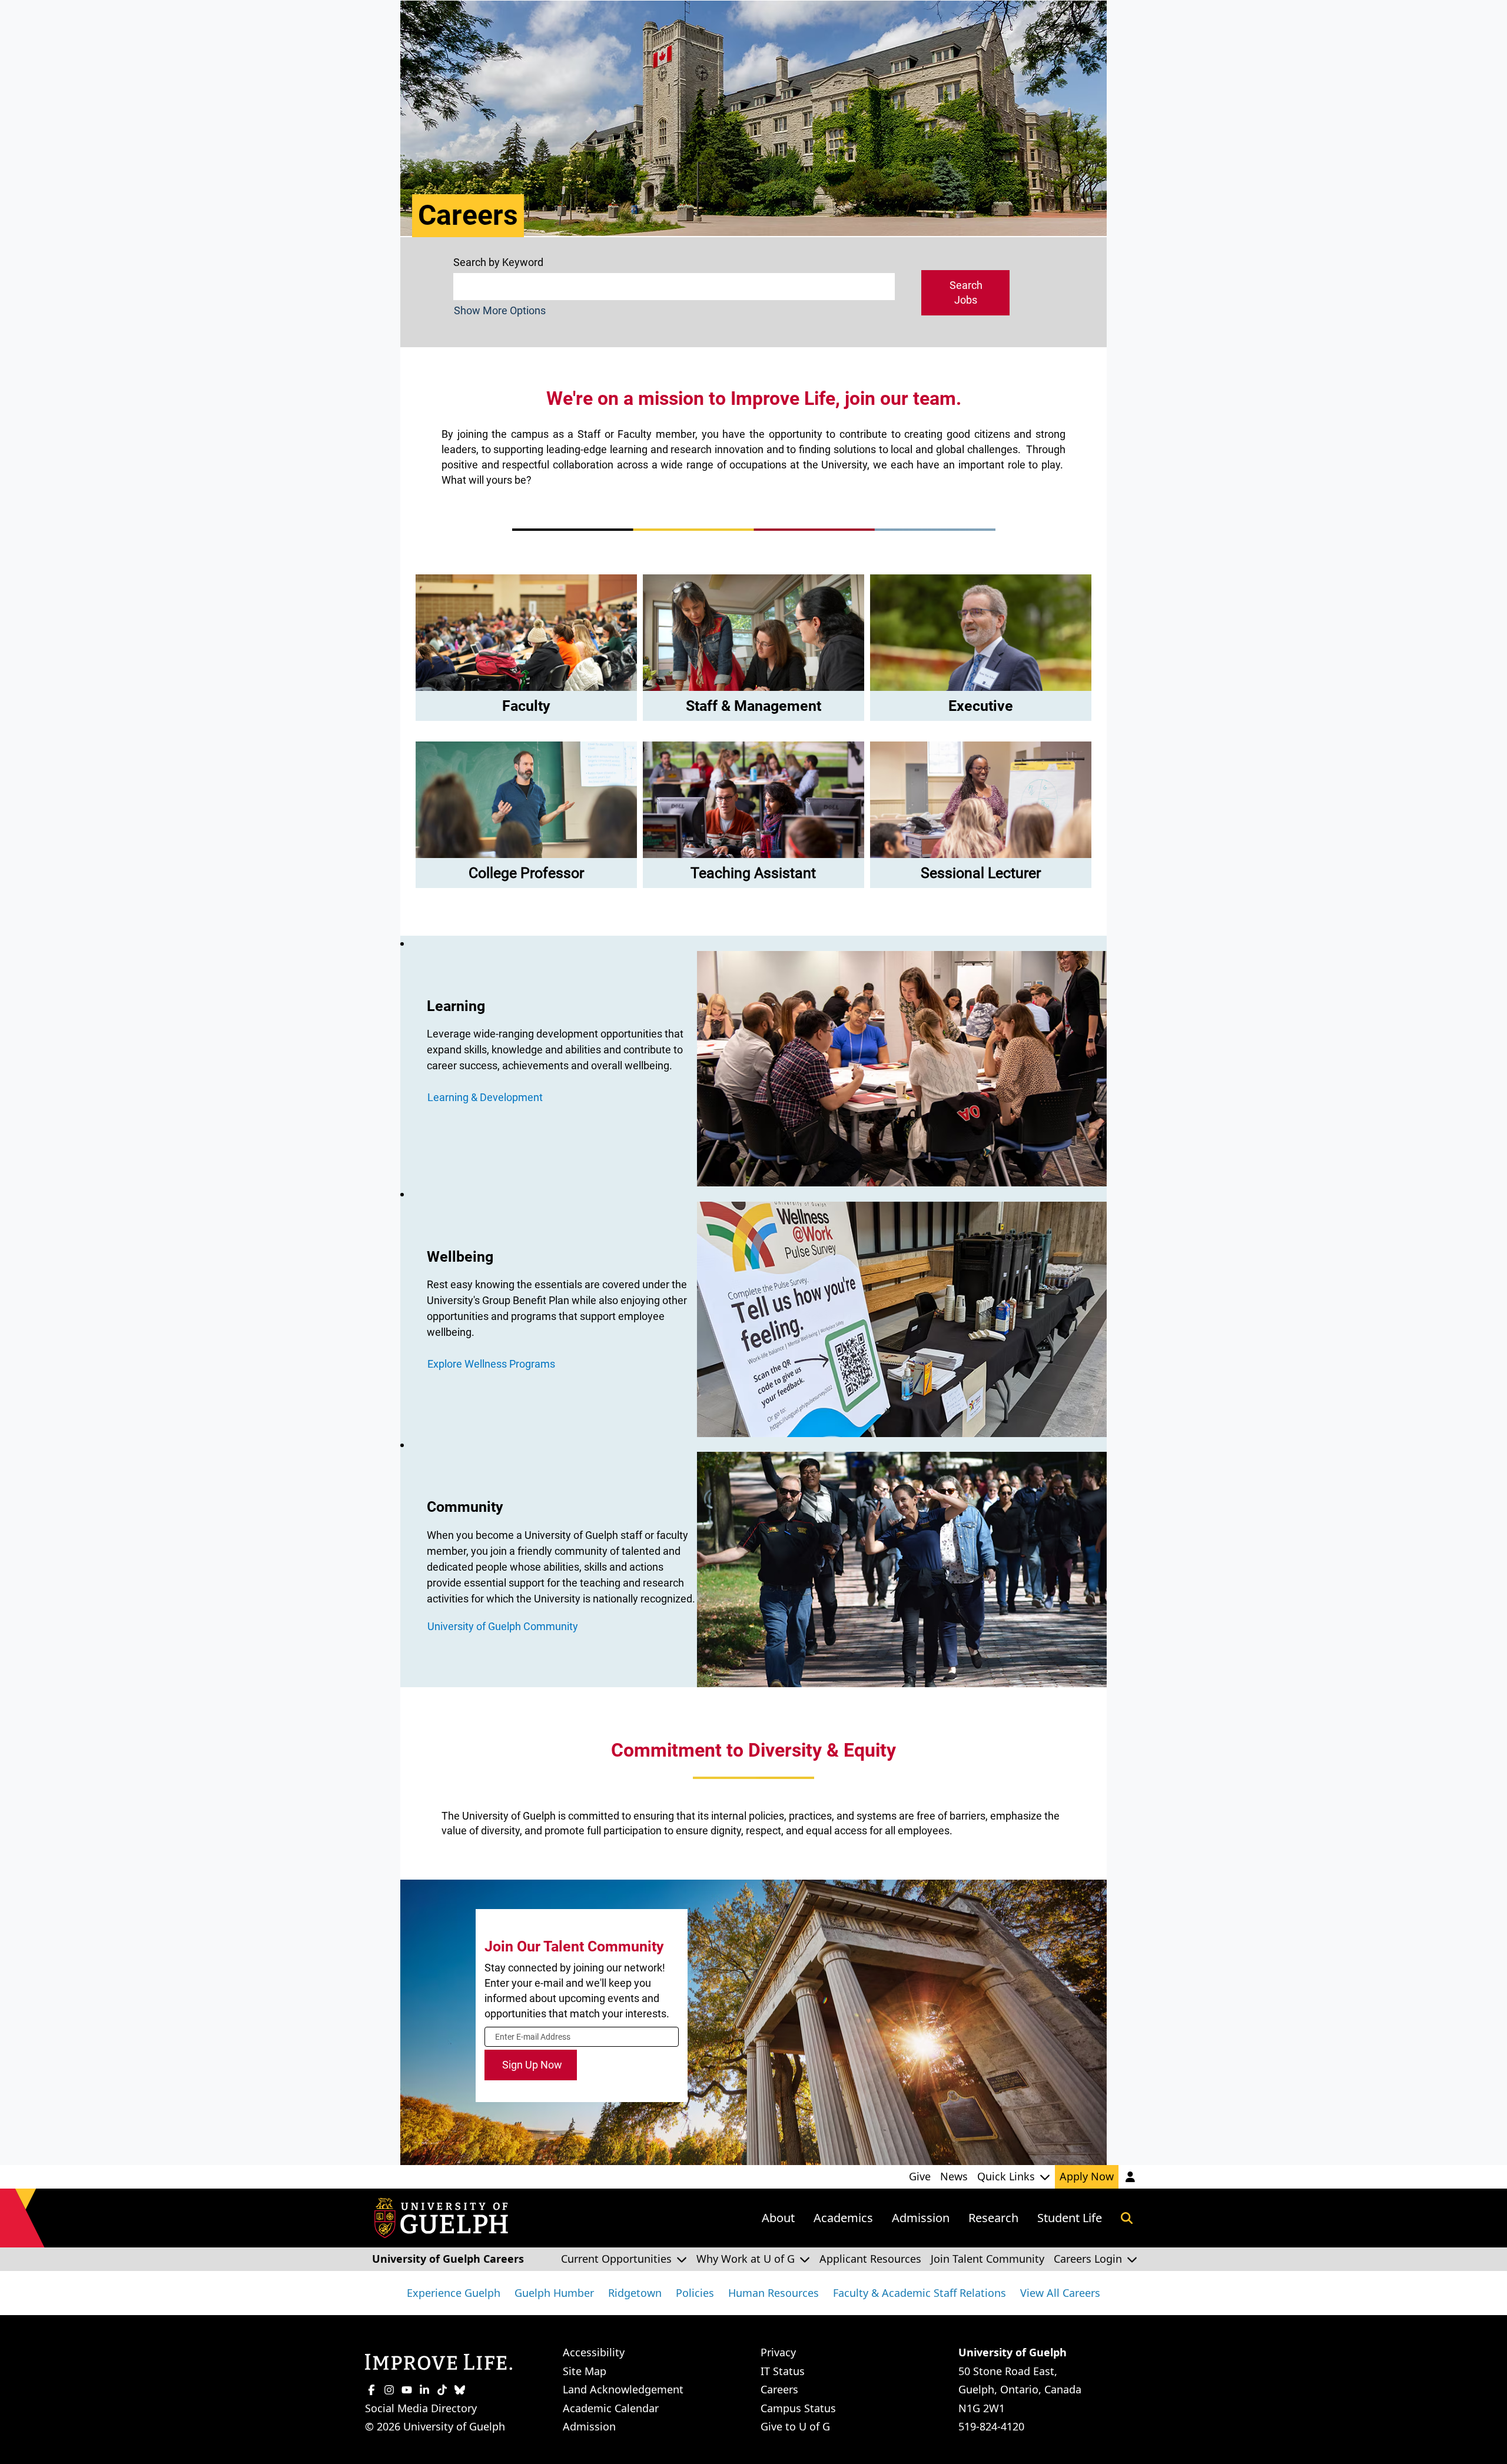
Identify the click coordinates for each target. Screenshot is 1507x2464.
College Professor (526, 873)
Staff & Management (753, 706)
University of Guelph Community (503, 1626)
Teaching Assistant (753, 873)
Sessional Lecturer (981, 873)
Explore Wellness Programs (491, 1364)
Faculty (526, 706)
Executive (981, 706)
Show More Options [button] (500, 310)
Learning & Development (485, 1097)
